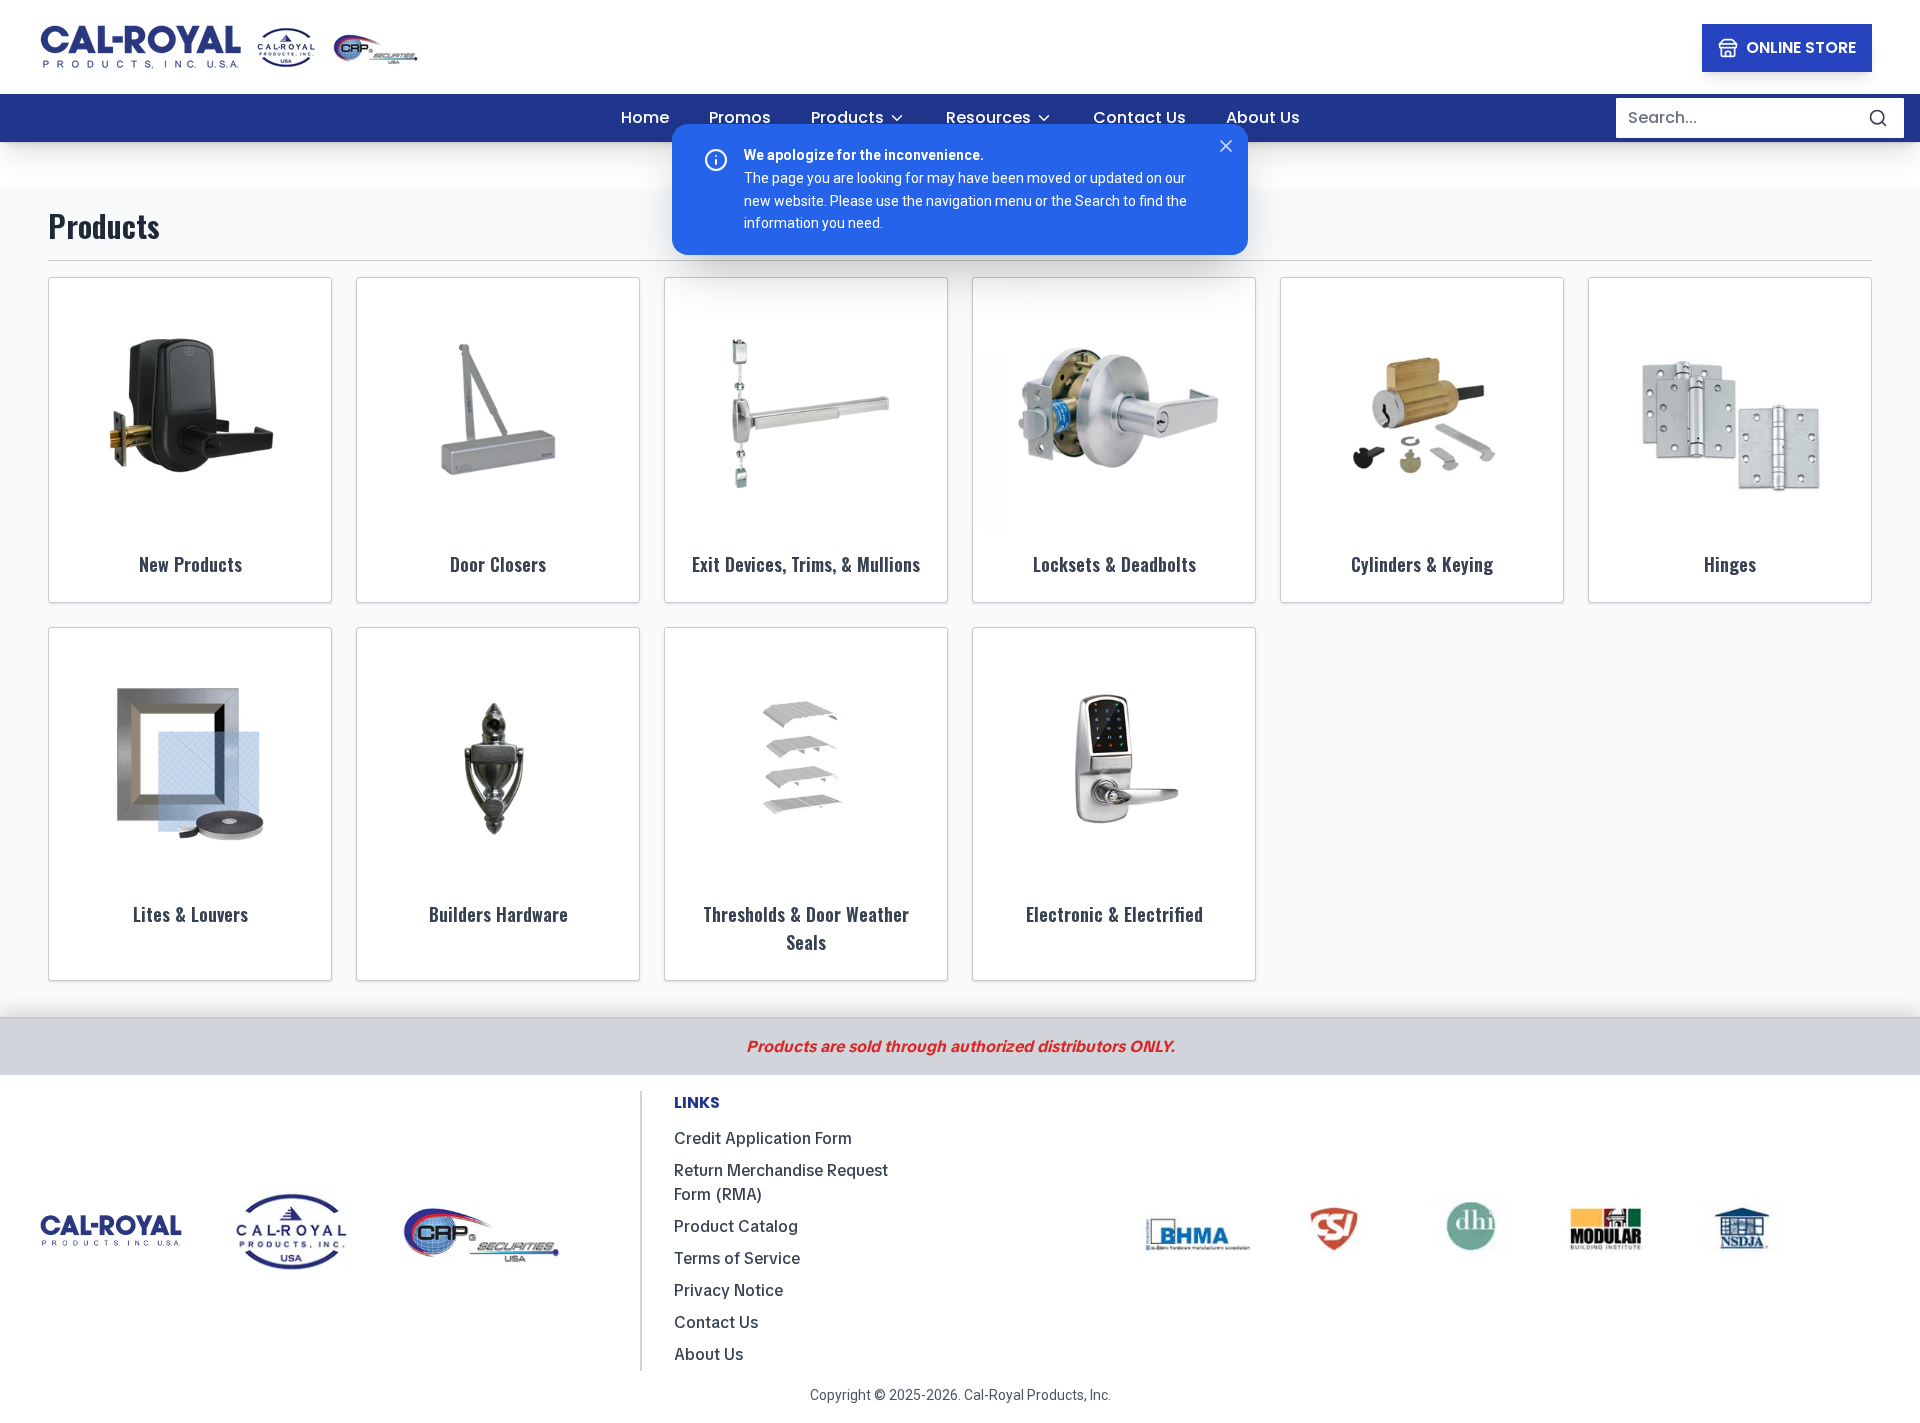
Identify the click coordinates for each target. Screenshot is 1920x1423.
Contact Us (716, 1322)
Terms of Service (737, 1258)
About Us (708, 1354)
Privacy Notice (728, 1290)
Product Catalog (736, 1226)
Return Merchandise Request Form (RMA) (781, 1182)
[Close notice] (1226, 146)
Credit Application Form (763, 1138)
